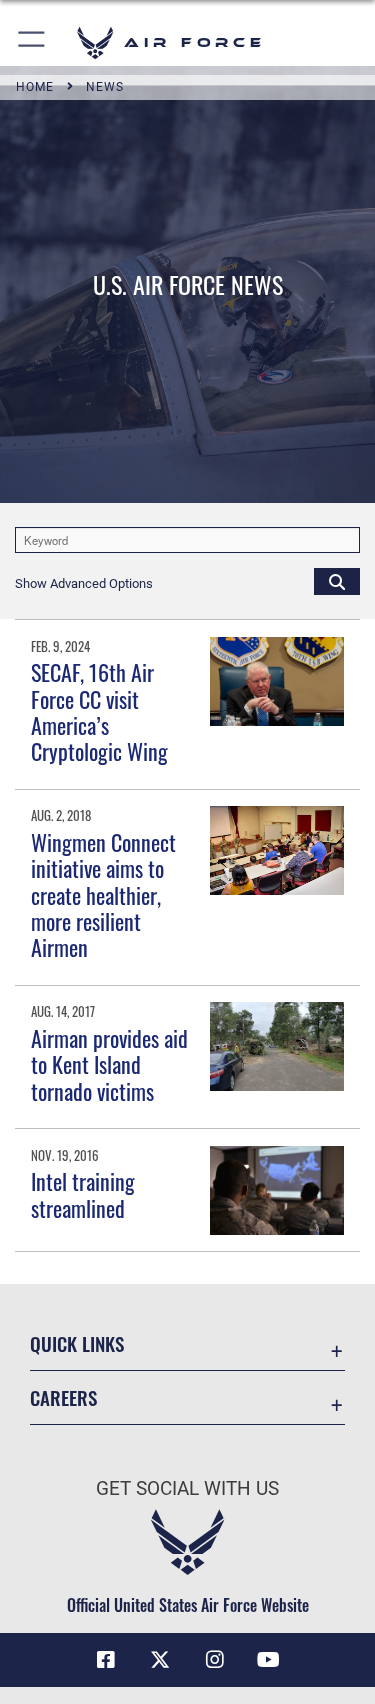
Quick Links (77, 1343)
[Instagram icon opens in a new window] (215, 1660)
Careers (63, 1397)
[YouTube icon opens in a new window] (269, 1660)
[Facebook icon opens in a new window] (106, 1660)
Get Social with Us (187, 1488)
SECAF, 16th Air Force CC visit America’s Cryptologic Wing (99, 711)
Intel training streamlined (83, 1194)
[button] (32, 42)
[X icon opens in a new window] (160, 1660)
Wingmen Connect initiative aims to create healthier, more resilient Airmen (103, 895)
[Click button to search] (337, 581)
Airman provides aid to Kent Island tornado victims (109, 1064)
